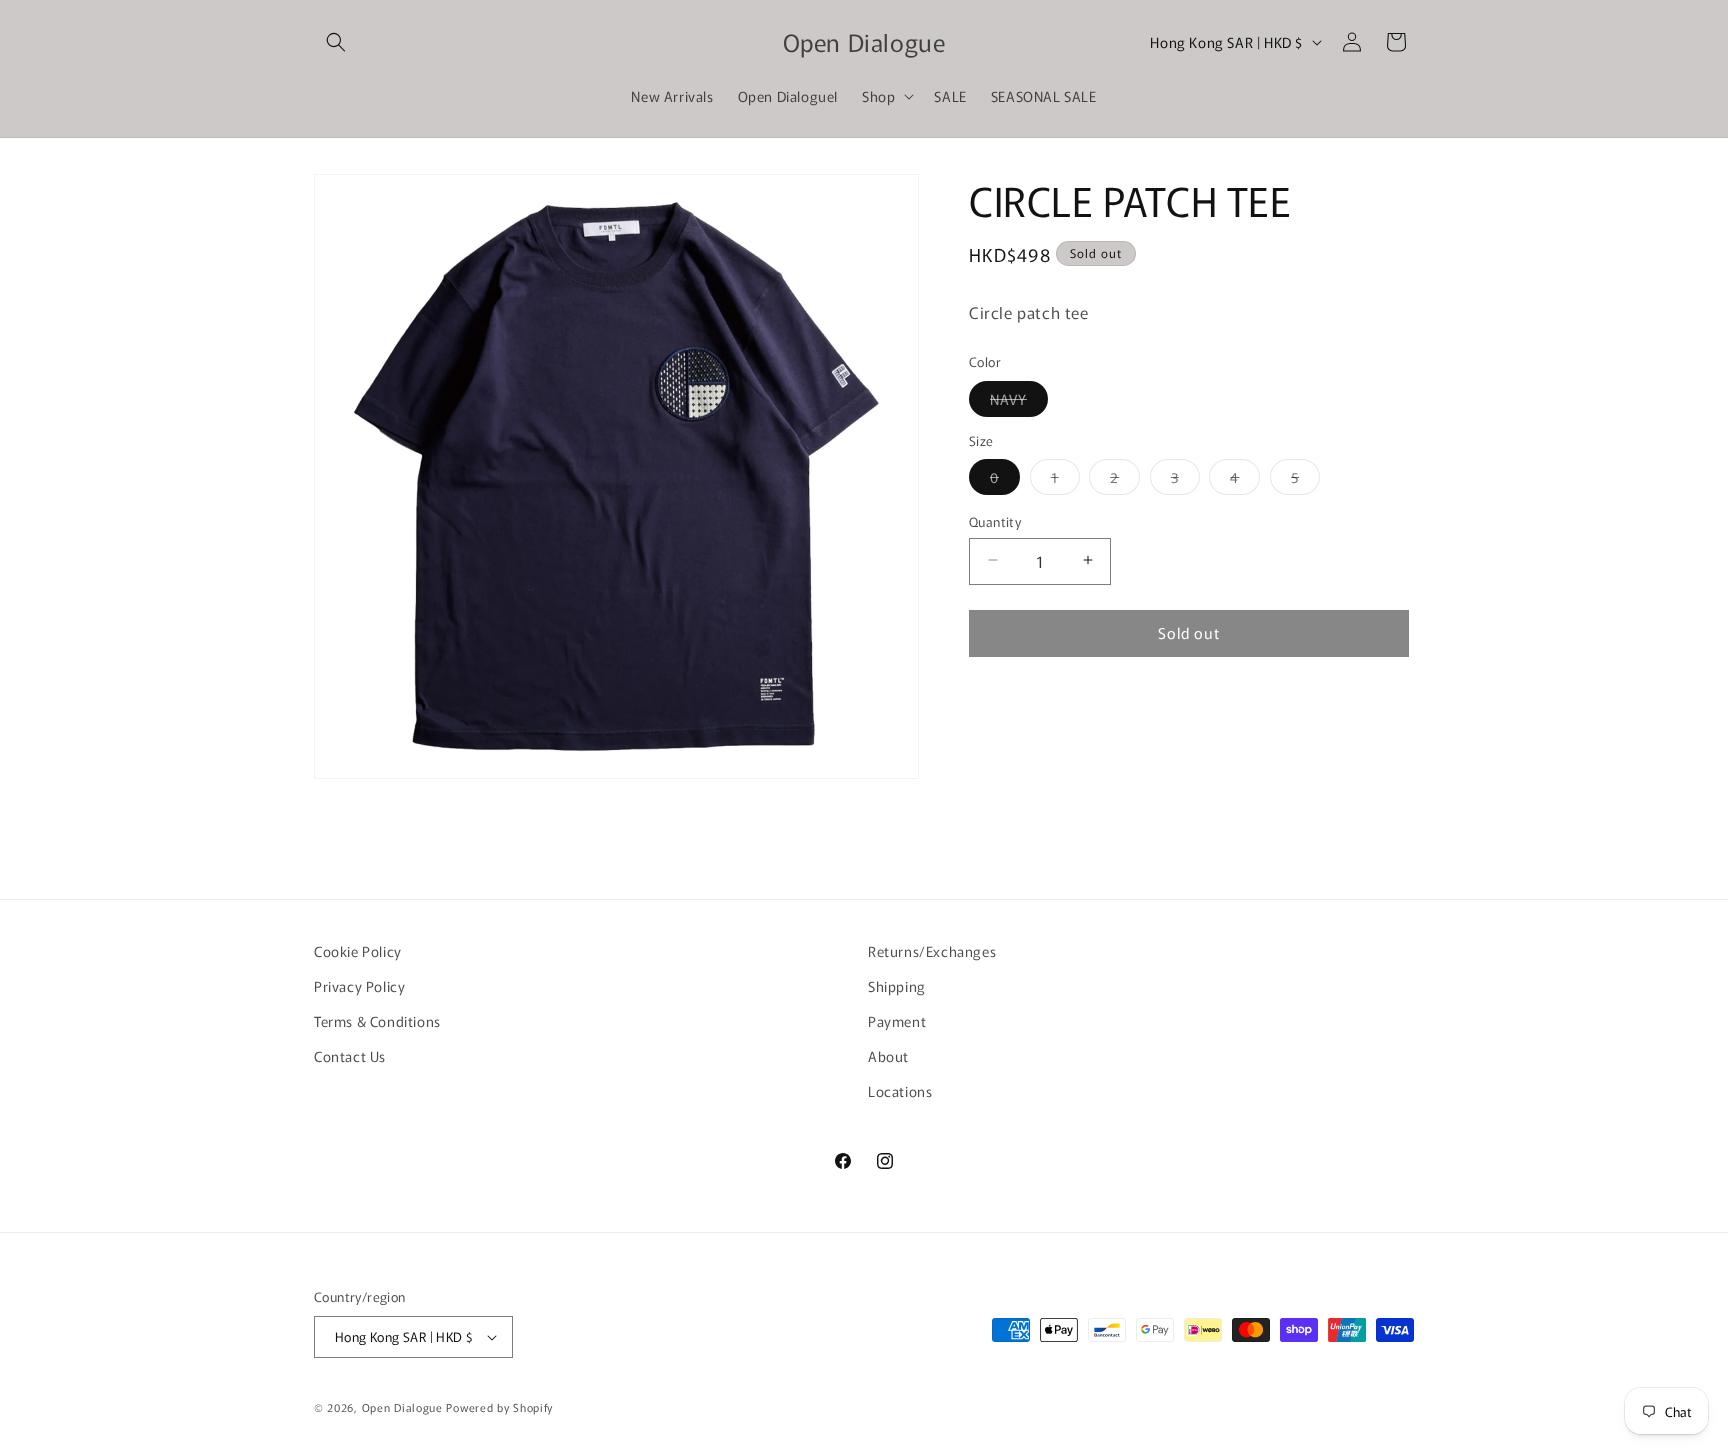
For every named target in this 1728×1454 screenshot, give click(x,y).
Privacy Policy (359, 986)
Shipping (897, 986)
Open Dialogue (402, 1407)
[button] (336, 42)
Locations (900, 1091)
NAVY (1019, 401)
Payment (897, 1021)
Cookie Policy (358, 951)
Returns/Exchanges (932, 951)
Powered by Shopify (499, 1407)
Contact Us (350, 1056)
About (888, 1056)
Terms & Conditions (377, 1021)
